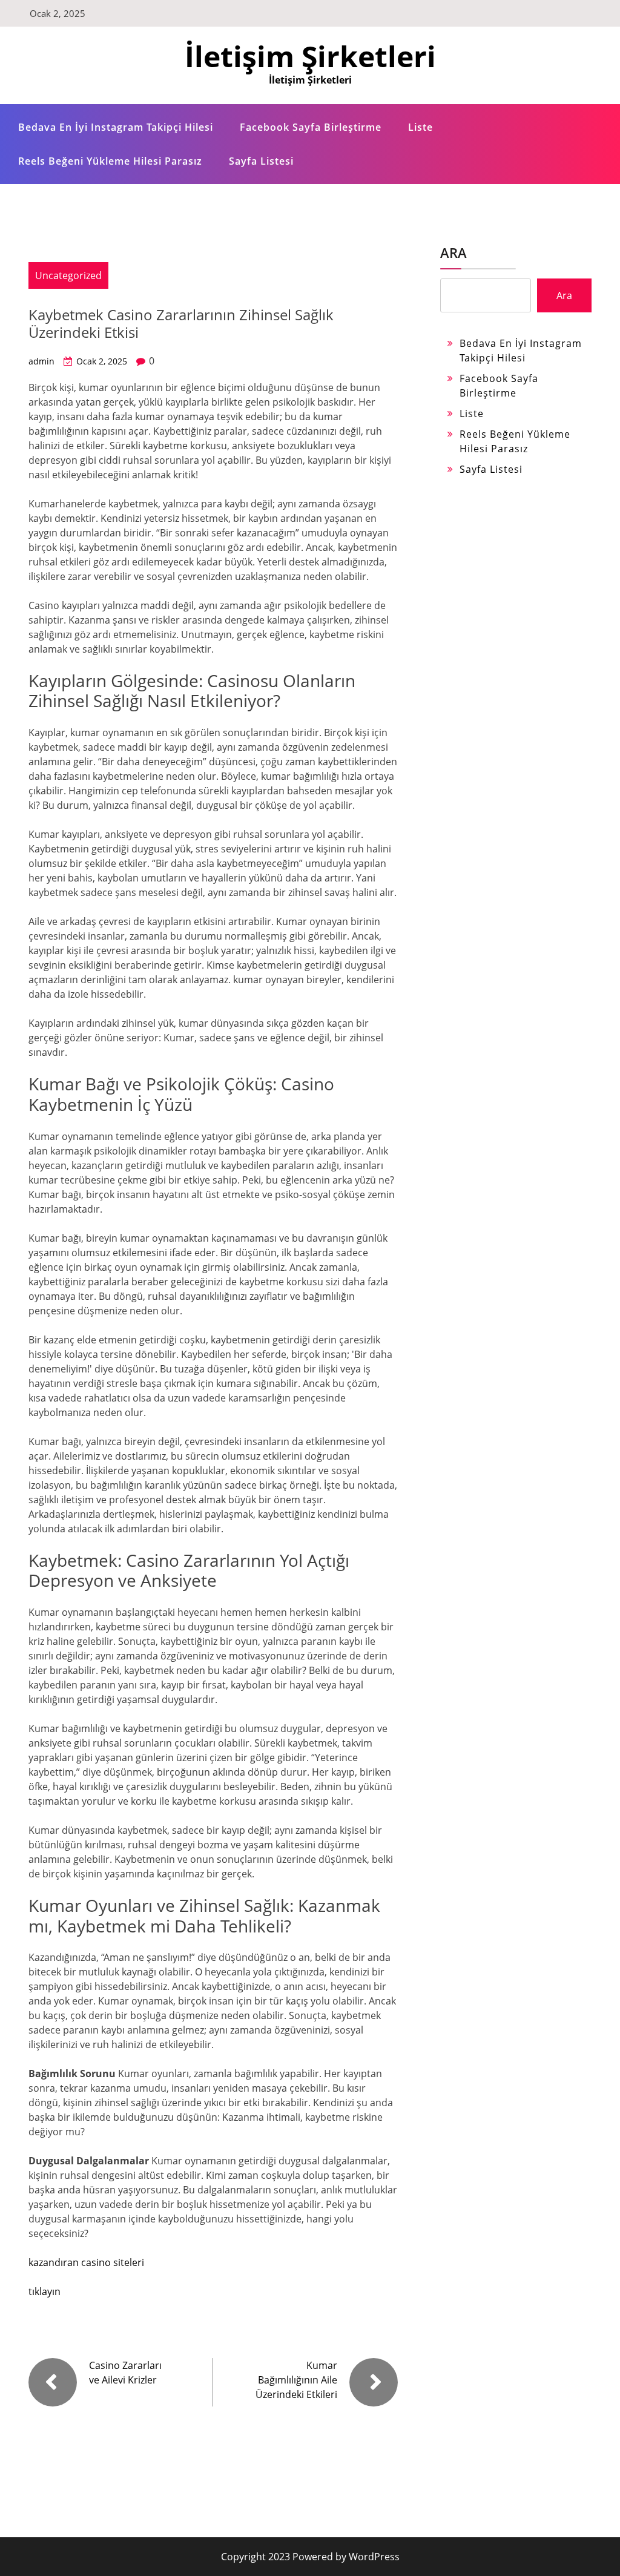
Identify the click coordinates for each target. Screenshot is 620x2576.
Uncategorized (68, 275)
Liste (420, 127)
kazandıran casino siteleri (86, 2262)
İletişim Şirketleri (310, 56)
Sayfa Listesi (261, 161)
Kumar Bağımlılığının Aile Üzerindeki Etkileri (296, 2380)
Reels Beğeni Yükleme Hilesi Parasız (110, 161)
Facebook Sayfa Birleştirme (311, 127)
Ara (453, 252)
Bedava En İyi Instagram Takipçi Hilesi (116, 127)
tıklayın (45, 2291)
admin (41, 361)
